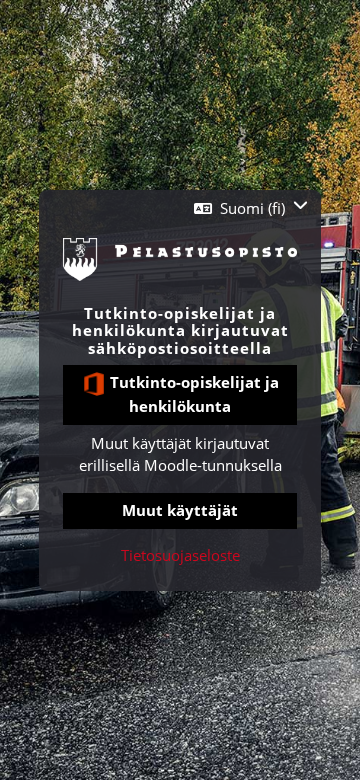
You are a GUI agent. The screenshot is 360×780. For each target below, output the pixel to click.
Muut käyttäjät (180, 510)
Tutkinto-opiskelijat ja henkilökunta (192, 394)
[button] (251, 208)
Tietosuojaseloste (180, 555)
